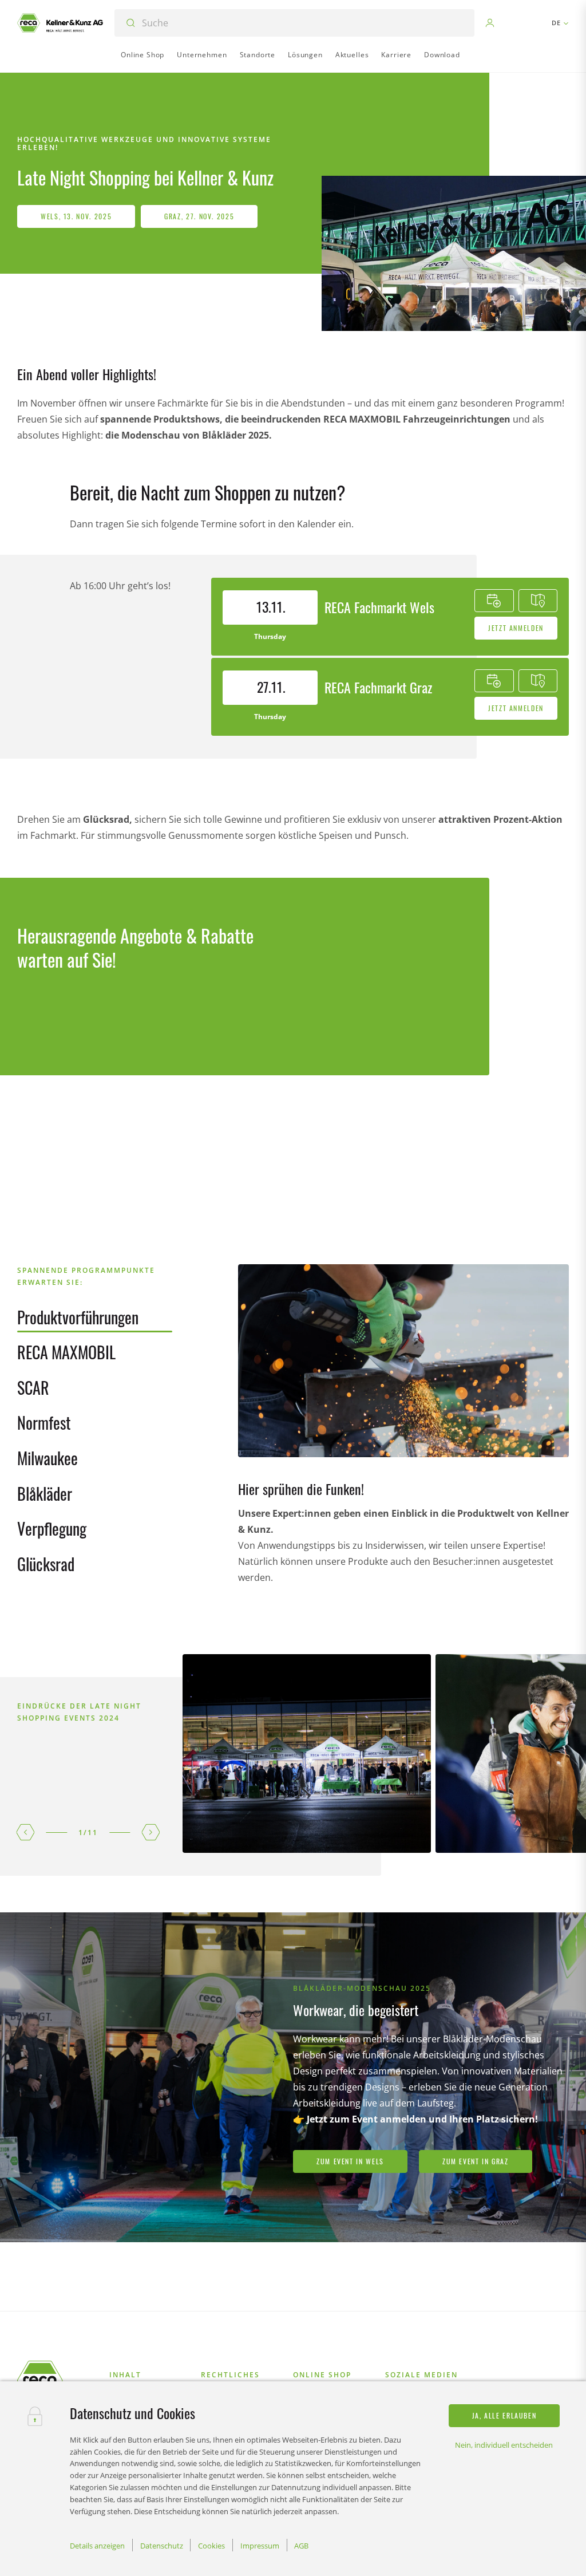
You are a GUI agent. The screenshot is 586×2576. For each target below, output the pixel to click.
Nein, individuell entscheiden (504, 2445)
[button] (26, 1832)
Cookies (211, 2546)
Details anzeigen (97, 2546)
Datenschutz (162, 2546)
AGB (301, 2546)
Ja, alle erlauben (504, 2415)
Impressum (260, 2546)
